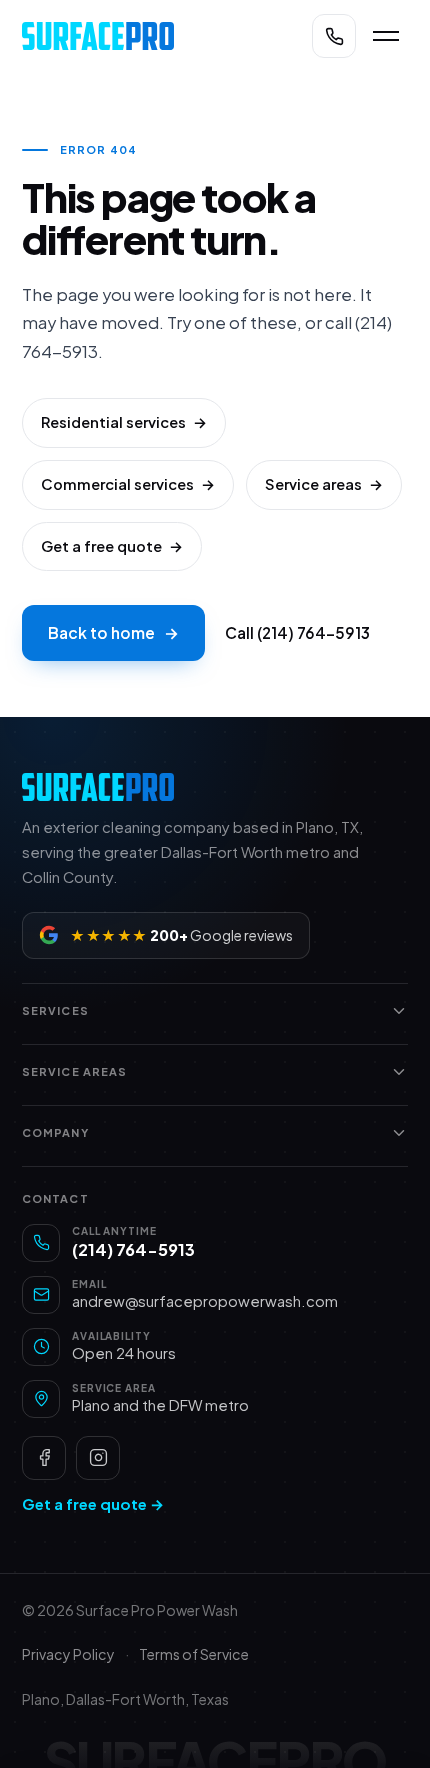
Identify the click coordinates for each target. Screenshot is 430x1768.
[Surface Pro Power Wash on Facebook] (44, 1458)
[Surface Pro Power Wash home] (155, 36)
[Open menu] (386, 36)
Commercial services (128, 484)
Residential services (124, 422)
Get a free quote (112, 546)
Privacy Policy (68, 1654)
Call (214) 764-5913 (297, 632)
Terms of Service (194, 1654)
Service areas (324, 484)
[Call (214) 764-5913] (334, 36)
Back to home (113, 632)
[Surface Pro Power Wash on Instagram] (98, 1458)
